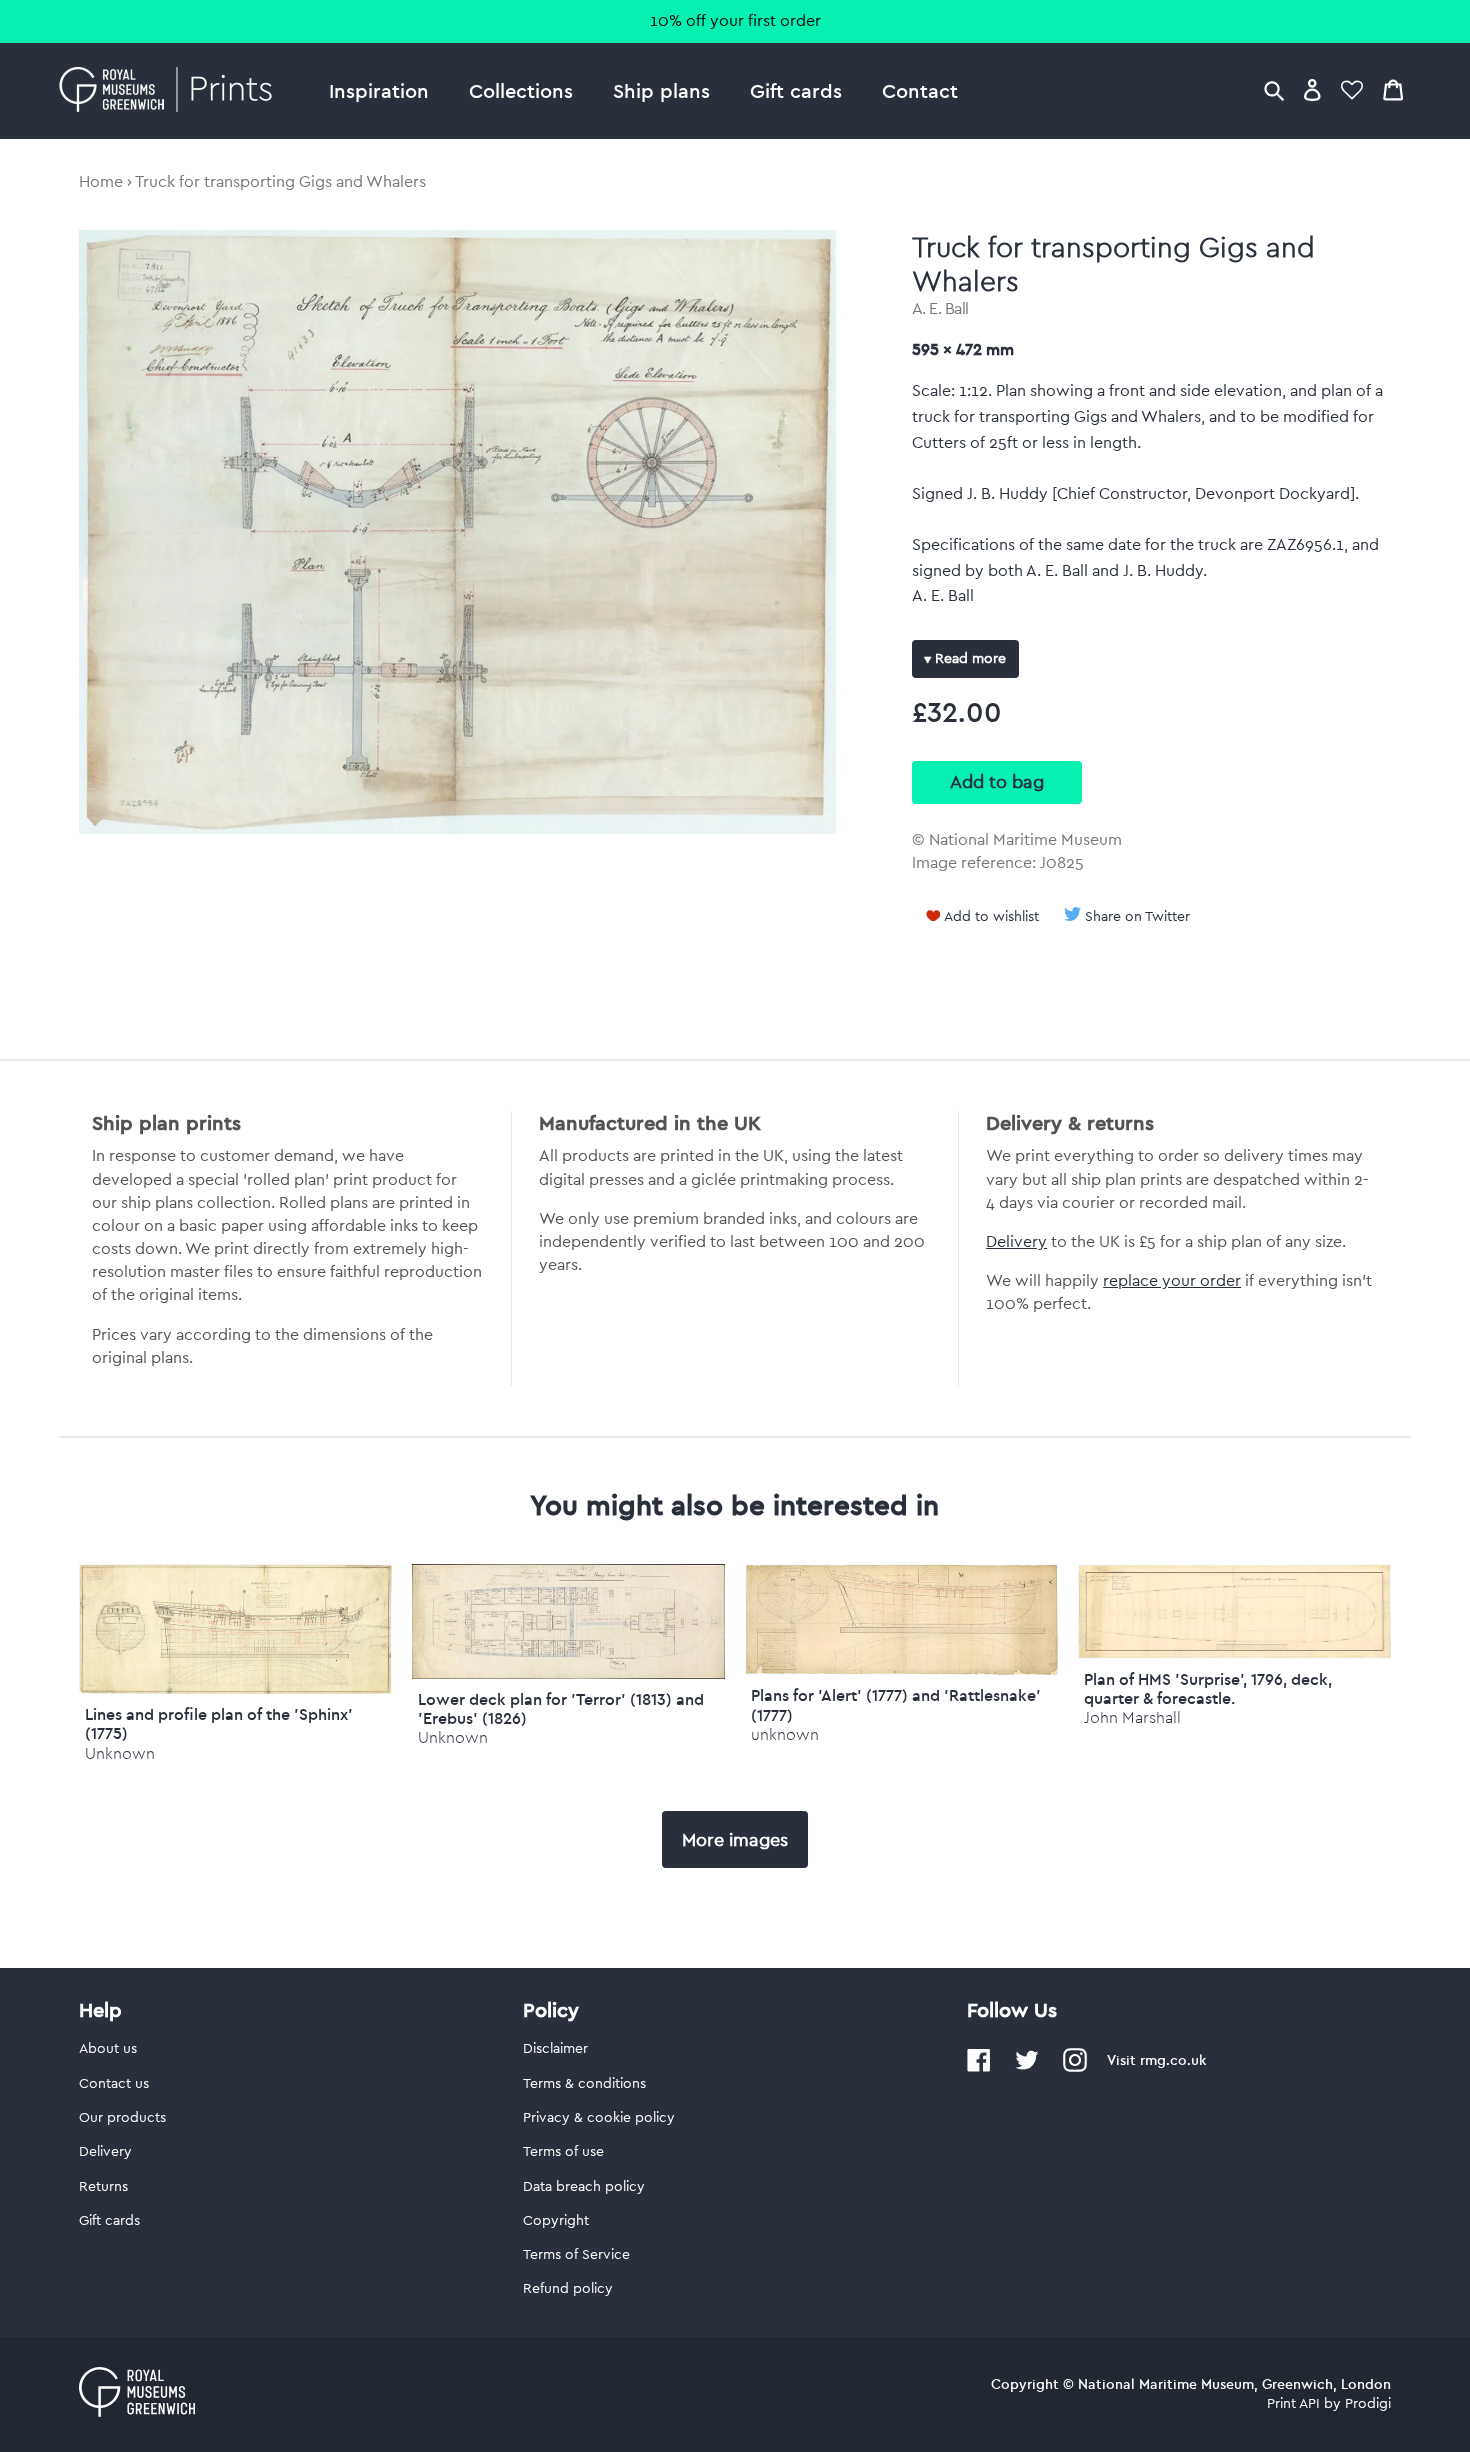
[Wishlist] (1352, 89)
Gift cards (796, 90)
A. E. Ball (940, 309)
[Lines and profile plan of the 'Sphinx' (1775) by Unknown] (235, 1689)
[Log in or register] (1312, 89)
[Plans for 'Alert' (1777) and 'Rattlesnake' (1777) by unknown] (901, 1670)
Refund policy (568, 2289)
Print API (1293, 2404)
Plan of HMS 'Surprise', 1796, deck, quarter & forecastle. (1208, 1688)
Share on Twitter (1137, 917)
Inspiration (379, 90)
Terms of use (563, 2152)
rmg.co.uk (1173, 2060)
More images (735, 1840)
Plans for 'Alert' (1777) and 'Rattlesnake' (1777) (896, 1704)
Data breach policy (584, 2187)
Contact (920, 90)
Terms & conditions (584, 2084)
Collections (521, 90)
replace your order (1172, 1281)
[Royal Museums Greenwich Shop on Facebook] (979, 2068)
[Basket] (1393, 89)
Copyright (556, 2221)
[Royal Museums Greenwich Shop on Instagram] (1075, 2068)
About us (108, 2049)
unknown (785, 1734)
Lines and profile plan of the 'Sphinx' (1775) (219, 1723)
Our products (122, 2118)
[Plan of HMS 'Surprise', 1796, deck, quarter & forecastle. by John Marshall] (1234, 1654)
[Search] (1274, 89)
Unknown (120, 1753)
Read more (968, 659)
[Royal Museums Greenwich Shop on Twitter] (1027, 2068)
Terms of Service (576, 2255)
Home (101, 182)
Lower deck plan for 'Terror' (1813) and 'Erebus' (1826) (561, 1708)
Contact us (114, 2084)
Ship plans (661, 90)
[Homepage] (171, 91)
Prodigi (1368, 2404)
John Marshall (1132, 1717)
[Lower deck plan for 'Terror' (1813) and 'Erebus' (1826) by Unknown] (568, 1674)
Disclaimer (555, 2049)
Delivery (1016, 1242)
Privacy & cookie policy (599, 2118)
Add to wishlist (991, 917)
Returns (103, 2187)
